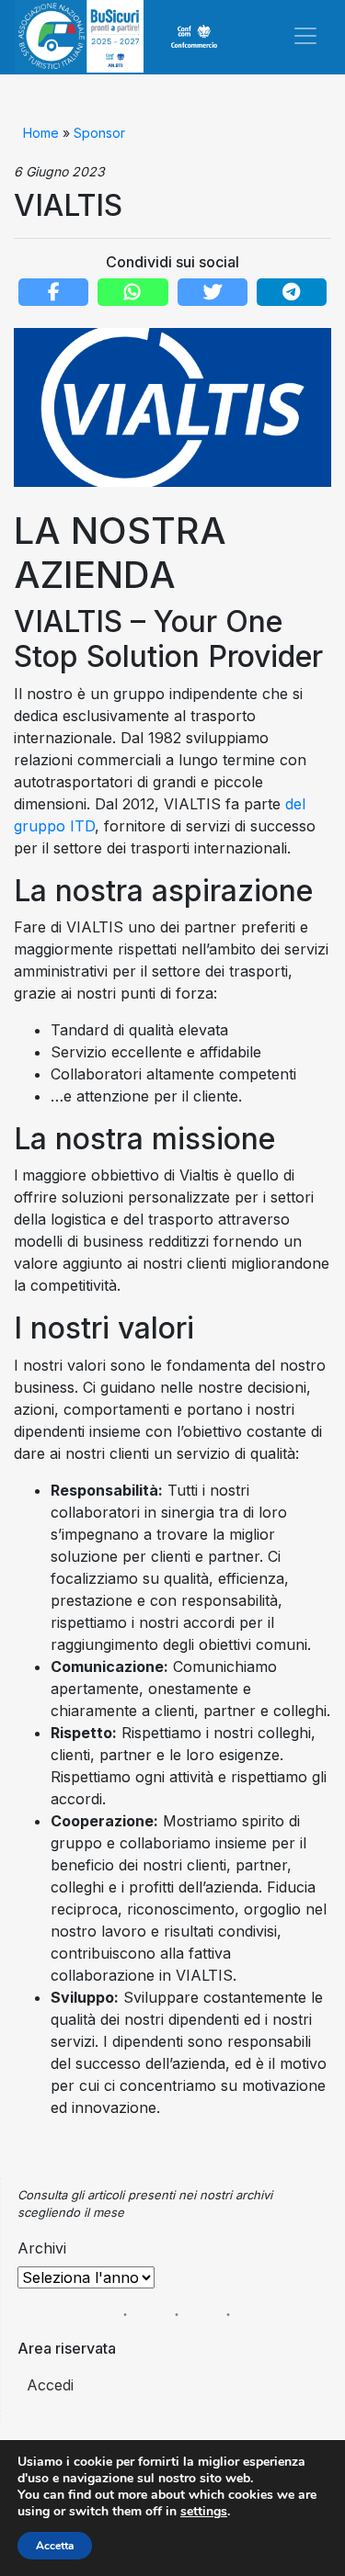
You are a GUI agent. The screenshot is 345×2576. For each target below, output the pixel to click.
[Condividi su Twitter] (213, 292)
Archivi (42, 2248)
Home (41, 133)
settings (204, 2512)
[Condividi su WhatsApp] (132, 292)
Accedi (50, 2385)
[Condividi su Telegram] (292, 292)
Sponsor (99, 133)
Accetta (55, 2546)
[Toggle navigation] (305, 36)
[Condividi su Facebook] (53, 292)
